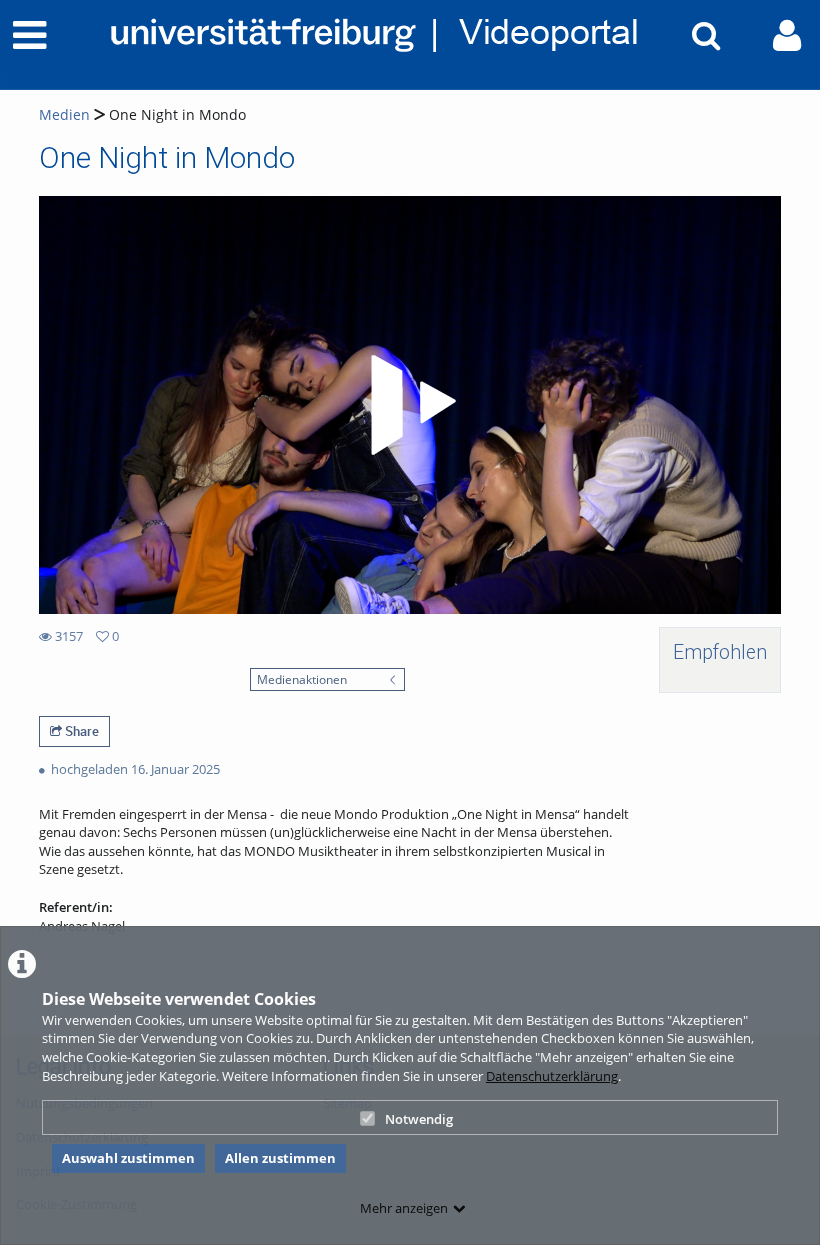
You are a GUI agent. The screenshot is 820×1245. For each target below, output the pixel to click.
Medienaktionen (302, 679)
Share (80, 731)
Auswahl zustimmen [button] (128, 1158)
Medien (64, 114)
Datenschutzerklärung (552, 1076)
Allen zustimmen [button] (280, 1158)
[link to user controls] (787, 35)
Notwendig (419, 1119)
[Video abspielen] (410, 405)
